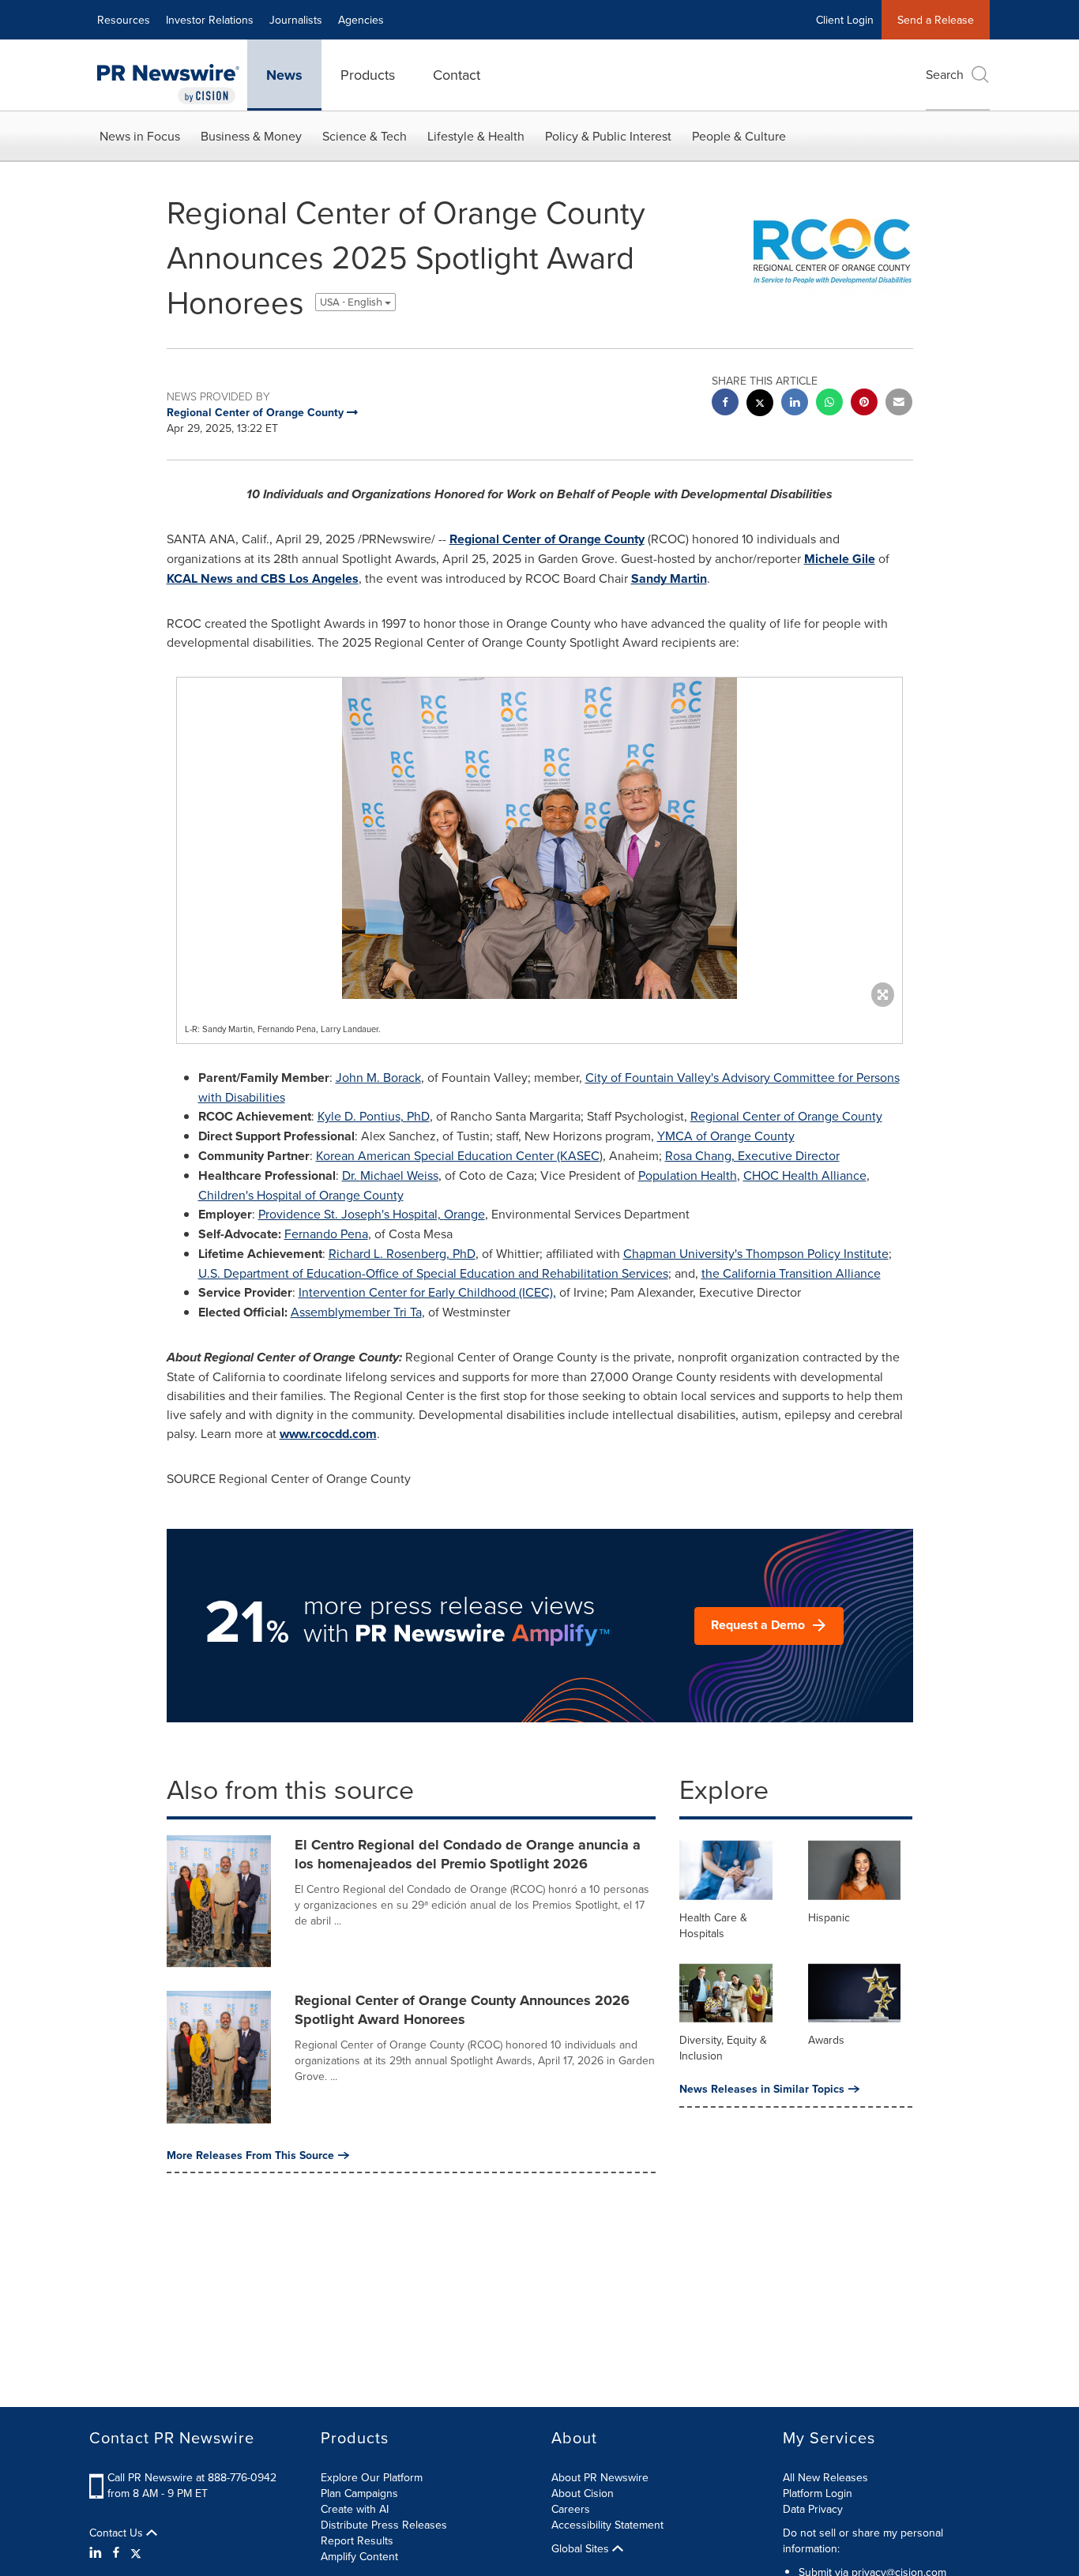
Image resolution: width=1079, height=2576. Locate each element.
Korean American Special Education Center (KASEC (458, 1155)
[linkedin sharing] (795, 404)
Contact (457, 75)
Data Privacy (813, 2509)
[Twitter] (136, 2552)
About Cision (583, 2493)
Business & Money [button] (251, 136)
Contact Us (118, 2533)
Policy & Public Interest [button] (608, 136)
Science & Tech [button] (365, 136)
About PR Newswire (600, 2477)
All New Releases (825, 2477)
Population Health (688, 1175)
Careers (571, 2509)
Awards (826, 2040)
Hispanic (829, 1917)
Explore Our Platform (372, 2477)
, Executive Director (752, 1155)
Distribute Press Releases (384, 2525)
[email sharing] (899, 404)
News (284, 75)
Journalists (296, 20)
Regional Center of (547, 539)
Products (368, 75)
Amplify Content (359, 2556)
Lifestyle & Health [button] (476, 136)
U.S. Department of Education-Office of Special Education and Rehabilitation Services (433, 1273)
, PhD (374, 1116)
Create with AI (355, 2509)
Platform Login (818, 2493)
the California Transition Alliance (791, 1273)
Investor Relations (210, 20)
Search (945, 74)
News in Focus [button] (140, 136)
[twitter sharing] (760, 405)
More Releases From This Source (250, 2155)
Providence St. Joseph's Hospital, (372, 1214)
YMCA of (726, 1136)
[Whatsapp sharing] (829, 404)
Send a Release (936, 20)
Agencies (361, 20)
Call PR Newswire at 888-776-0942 (192, 2477)
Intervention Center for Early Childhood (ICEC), (427, 1292)
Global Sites (582, 2548)
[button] (539, 838)
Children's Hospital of (301, 1195)
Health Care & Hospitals (713, 1925)
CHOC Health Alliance (805, 1175)
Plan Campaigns (359, 2493)
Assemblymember (356, 1312)
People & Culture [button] (739, 136)
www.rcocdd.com (328, 1434)
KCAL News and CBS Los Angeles (263, 578)
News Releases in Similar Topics (762, 2089)
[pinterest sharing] (864, 404)
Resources (124, 20)
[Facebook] (116, 2552)
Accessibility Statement (607, 2525)
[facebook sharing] (725, 404)
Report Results (357, 2540)
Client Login (845, 20)
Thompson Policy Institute (756, 1253)
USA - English (352, 302)
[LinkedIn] (98, 2552)
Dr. (390, 1175)
